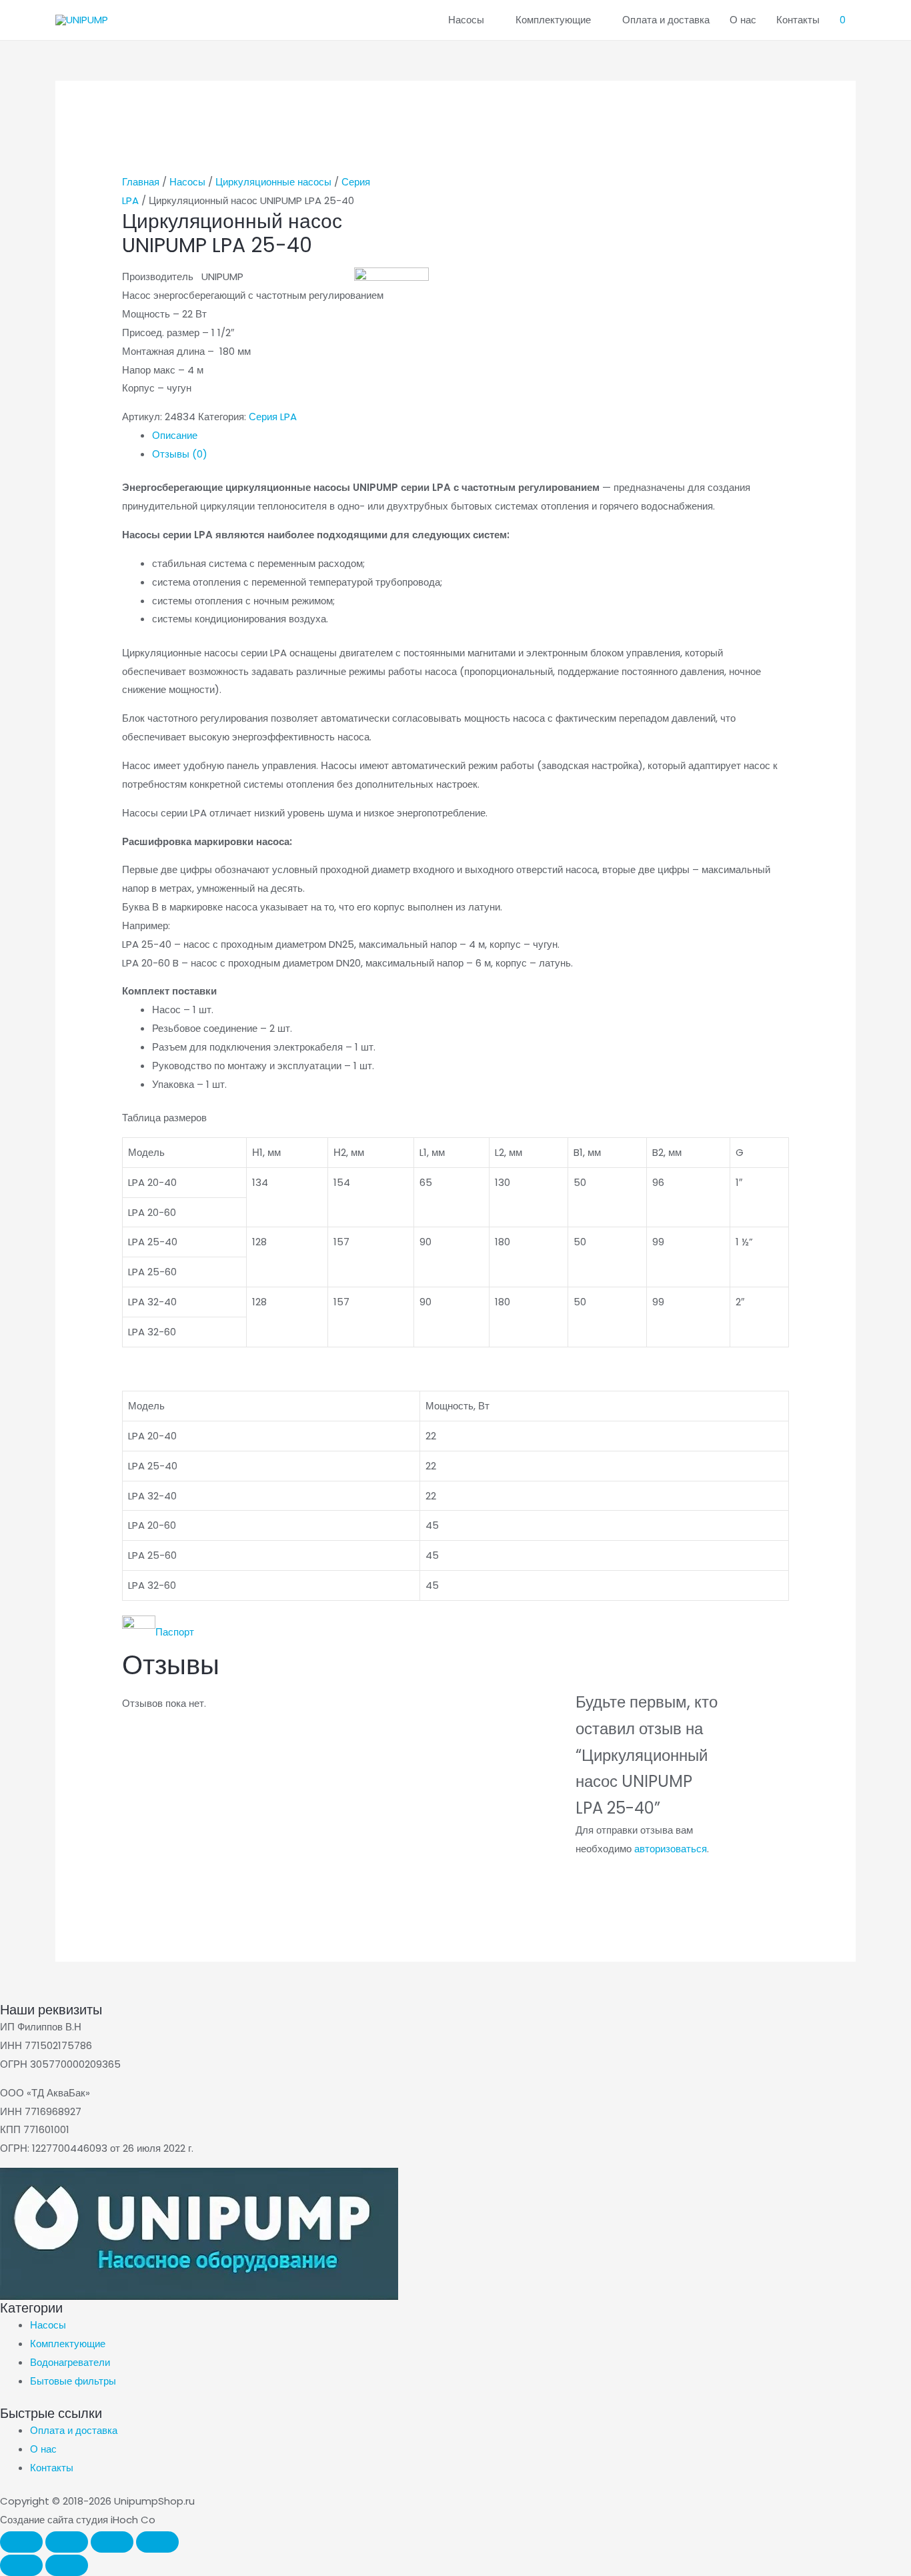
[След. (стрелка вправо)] (67, 2565)
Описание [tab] (175, 435)
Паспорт (175, 1632)
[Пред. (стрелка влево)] (21, 2565)
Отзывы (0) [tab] (180, 454)
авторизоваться (671, 1849)
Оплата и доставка (666, 20)
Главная (141, 182)
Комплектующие (553, 20)
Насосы (466, 20)
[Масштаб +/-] (21, 2542)
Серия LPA (273, 417)
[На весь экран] (67, 2542)
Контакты (798, 20)
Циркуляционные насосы (273, 182)
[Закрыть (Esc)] (157, 2542)
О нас (743, 20)
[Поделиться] (112, 2542)
